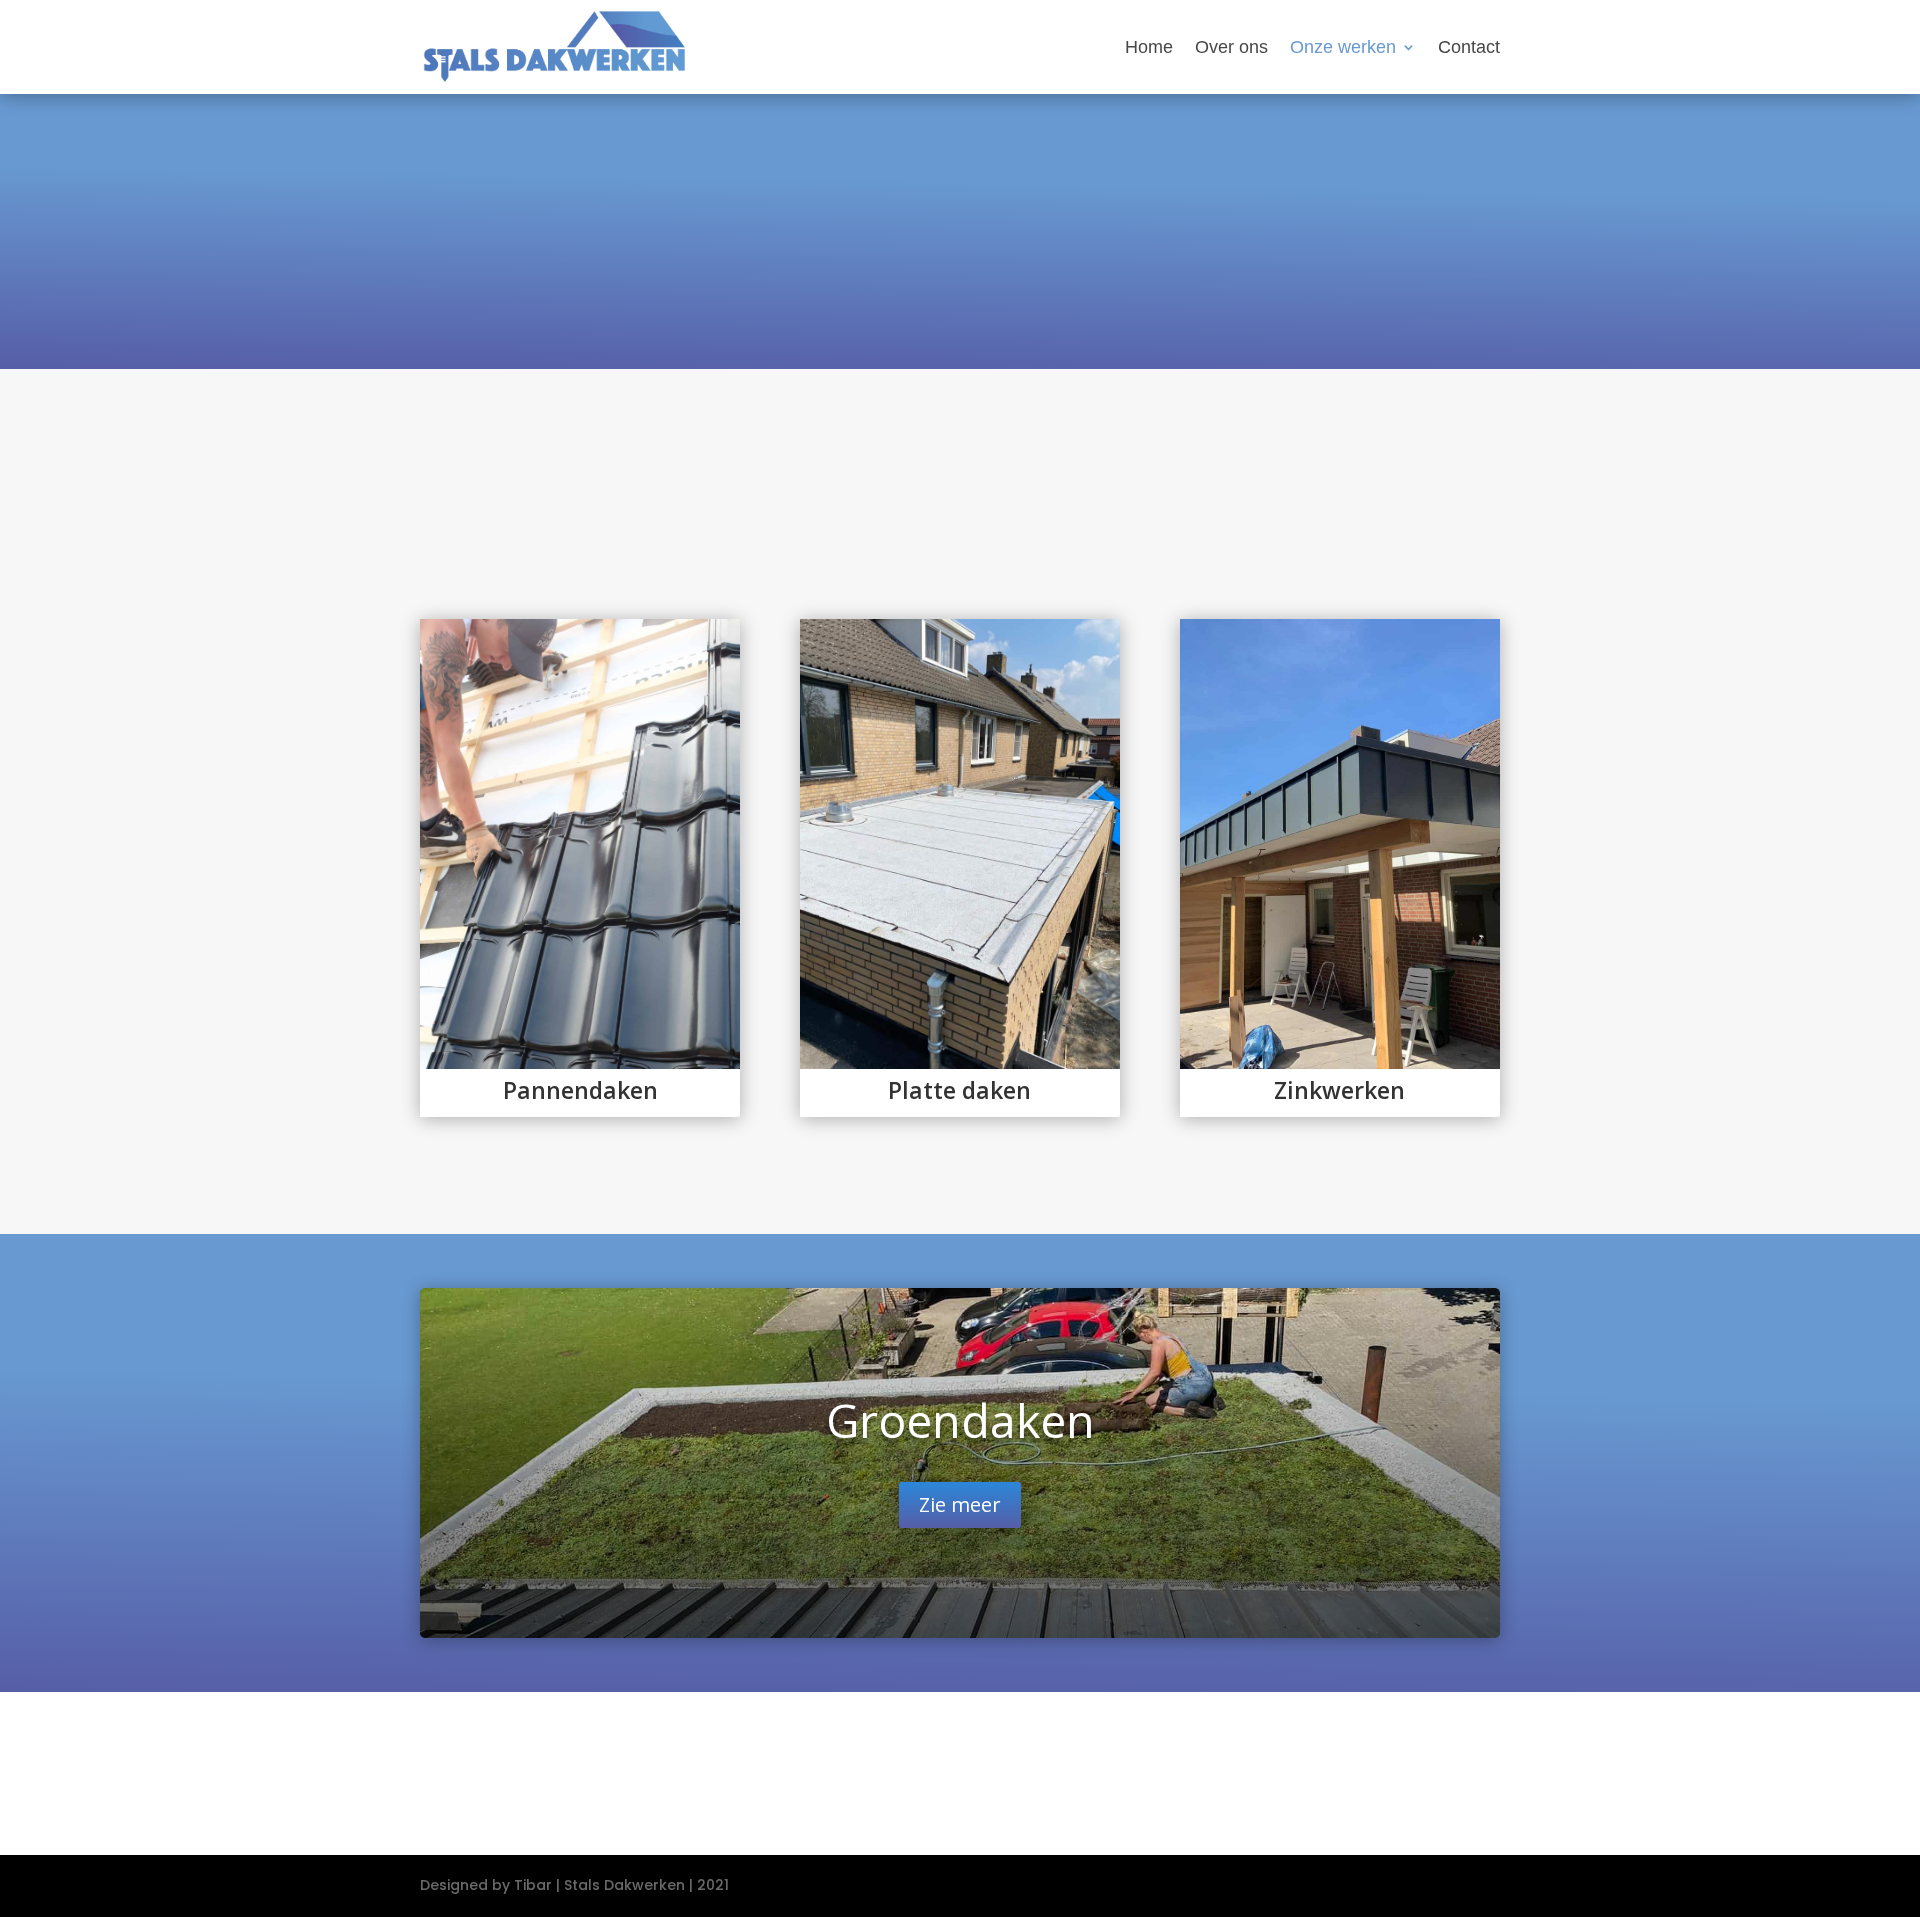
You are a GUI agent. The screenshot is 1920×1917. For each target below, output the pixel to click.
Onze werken (1343, 48)
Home (1149, 48)
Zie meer (960, 1504)
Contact (1469, 48)
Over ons (1231, 48)
